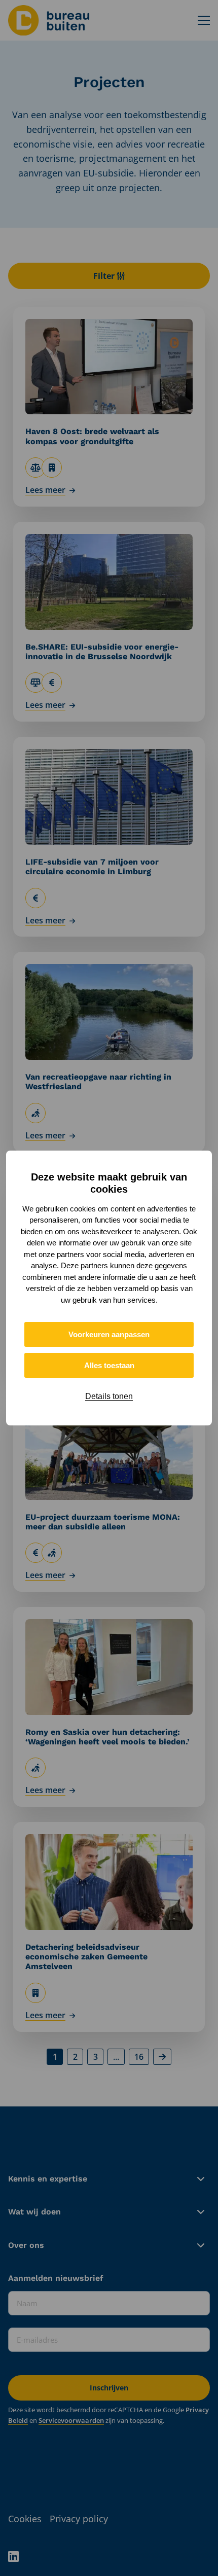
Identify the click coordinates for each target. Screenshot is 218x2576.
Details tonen (109, 1396)
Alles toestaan (109, 1365)
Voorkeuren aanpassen (109, 1334)
